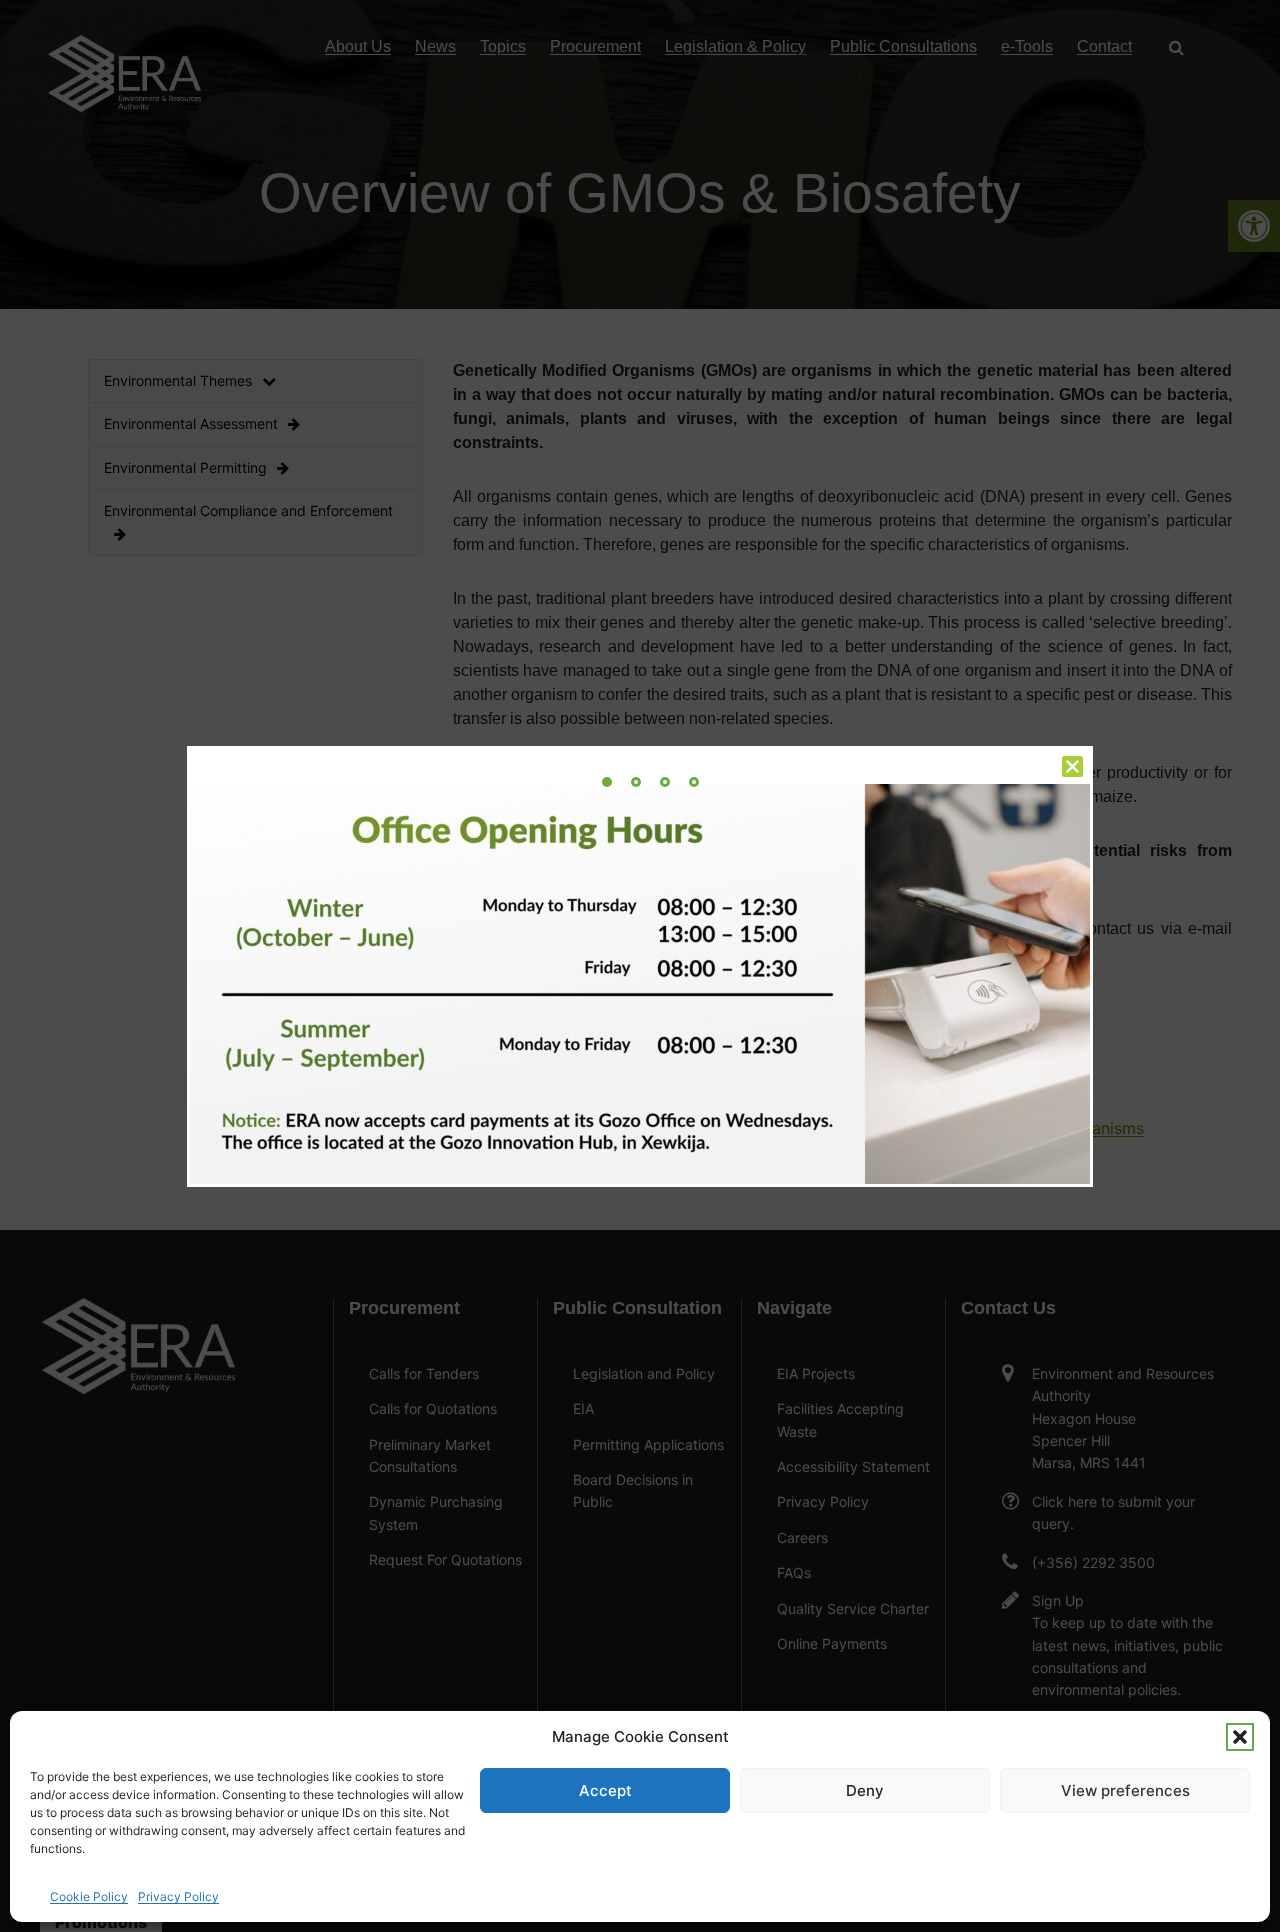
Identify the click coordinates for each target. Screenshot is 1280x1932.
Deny (865, 1790)
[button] (1240, 1737)
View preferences (1125, 1790)
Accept (605, 1790)
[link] (607, 782)
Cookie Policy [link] (89, 1896)
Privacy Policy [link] (178, 1896)
